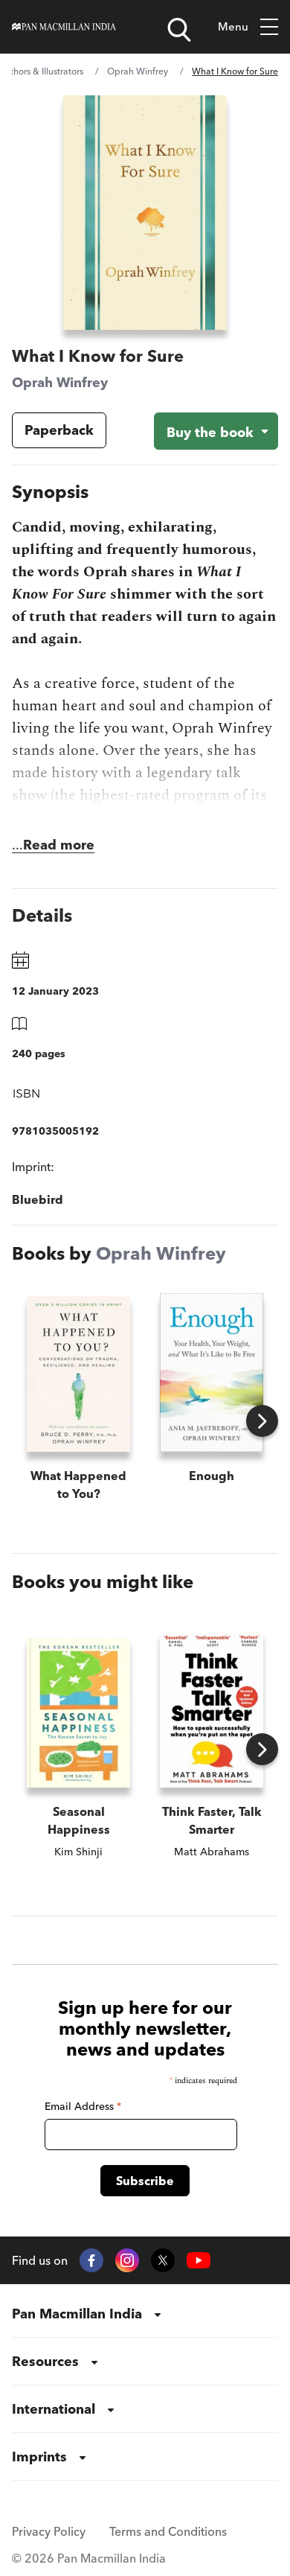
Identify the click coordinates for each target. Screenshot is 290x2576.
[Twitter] (163, 2260)
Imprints (39, 2457)
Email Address (83, 2106)
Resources (45, 2361)
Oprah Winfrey (138, 71)
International (54, 2409)
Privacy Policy (49, 2531)
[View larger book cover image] (145, 213)
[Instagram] (127, 2260)
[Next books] (262, 1421)
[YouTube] (199, 2261)
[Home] (64, 27)
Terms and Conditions (168, 2531)
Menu (233, 26)
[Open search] (179, 30)
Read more (59, 845)
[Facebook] (91, 2260)
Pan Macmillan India (77, 2314)
